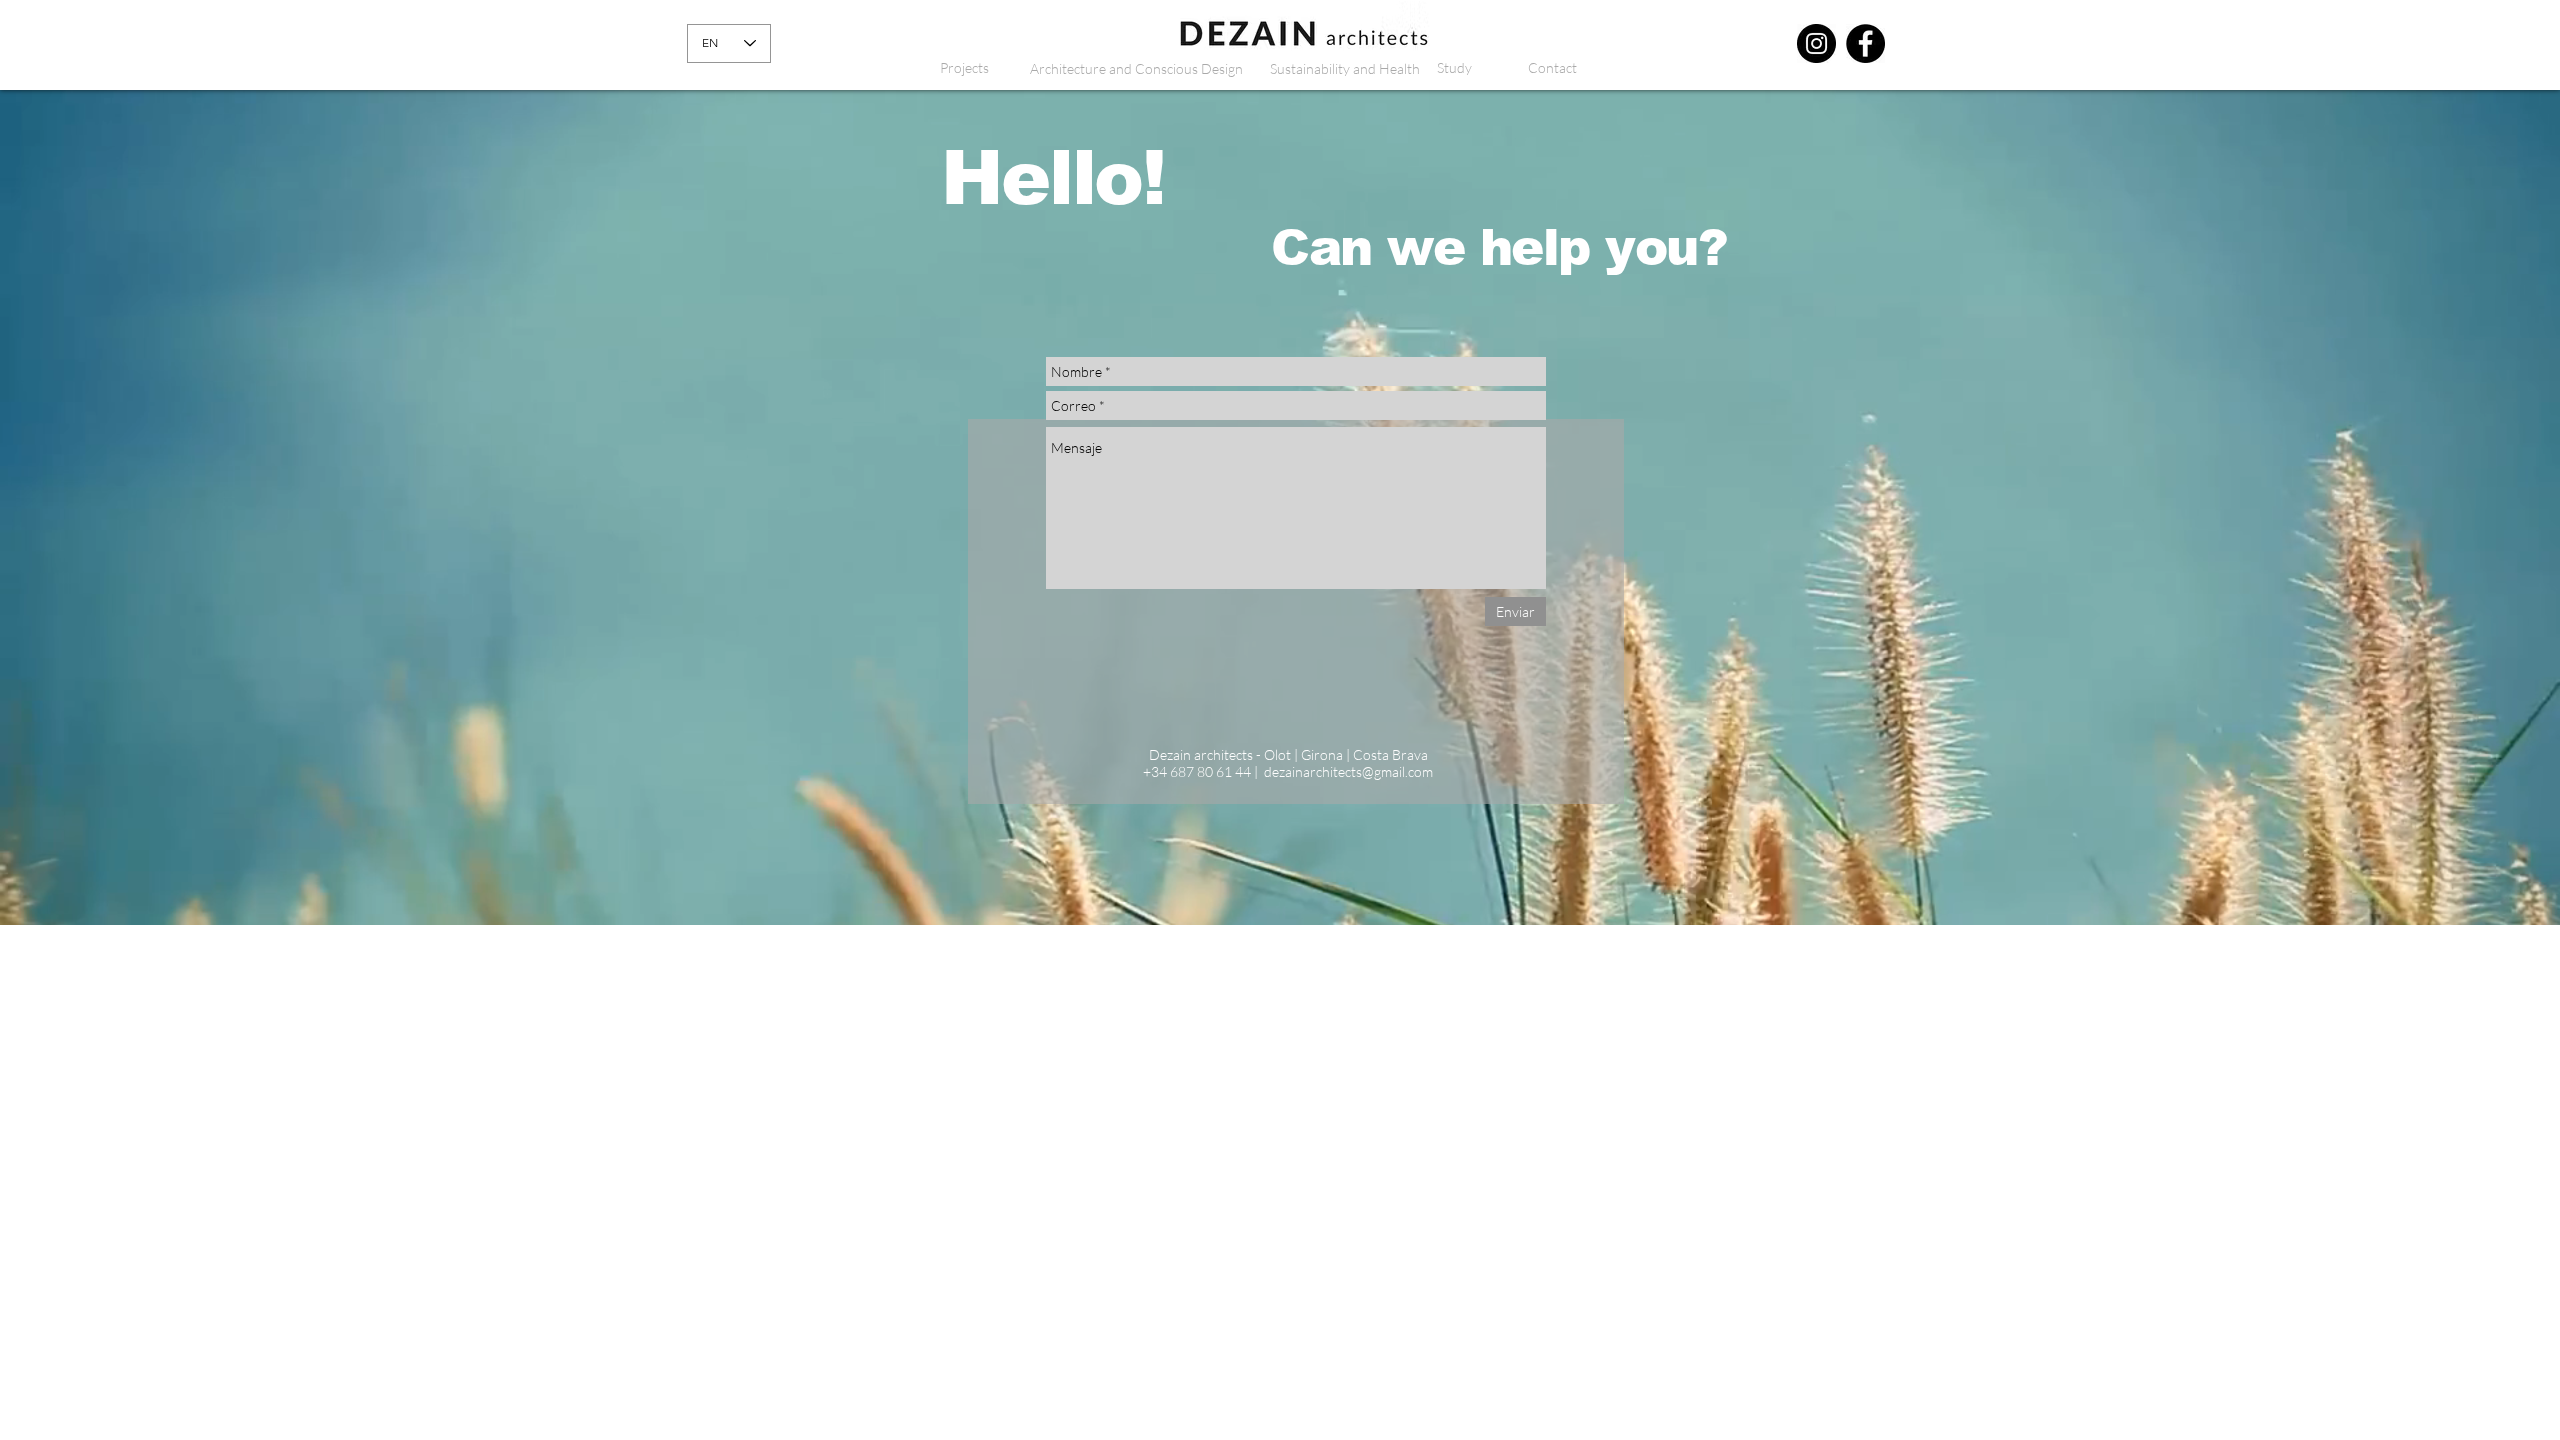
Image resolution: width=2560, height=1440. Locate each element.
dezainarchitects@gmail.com (1348, 771)
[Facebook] (1865, 43)
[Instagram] (1816, 43)
